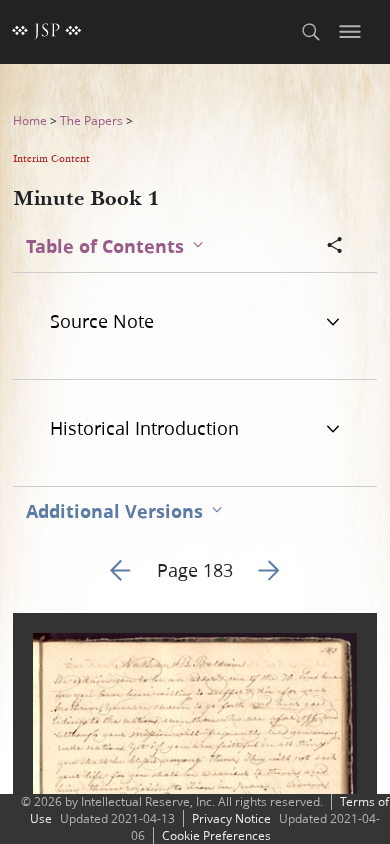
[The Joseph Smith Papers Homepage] (47, 32)
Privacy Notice (231, 818)
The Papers (91, 120)
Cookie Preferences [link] (216, 835)
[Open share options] (335, 247)
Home (30, 120)
